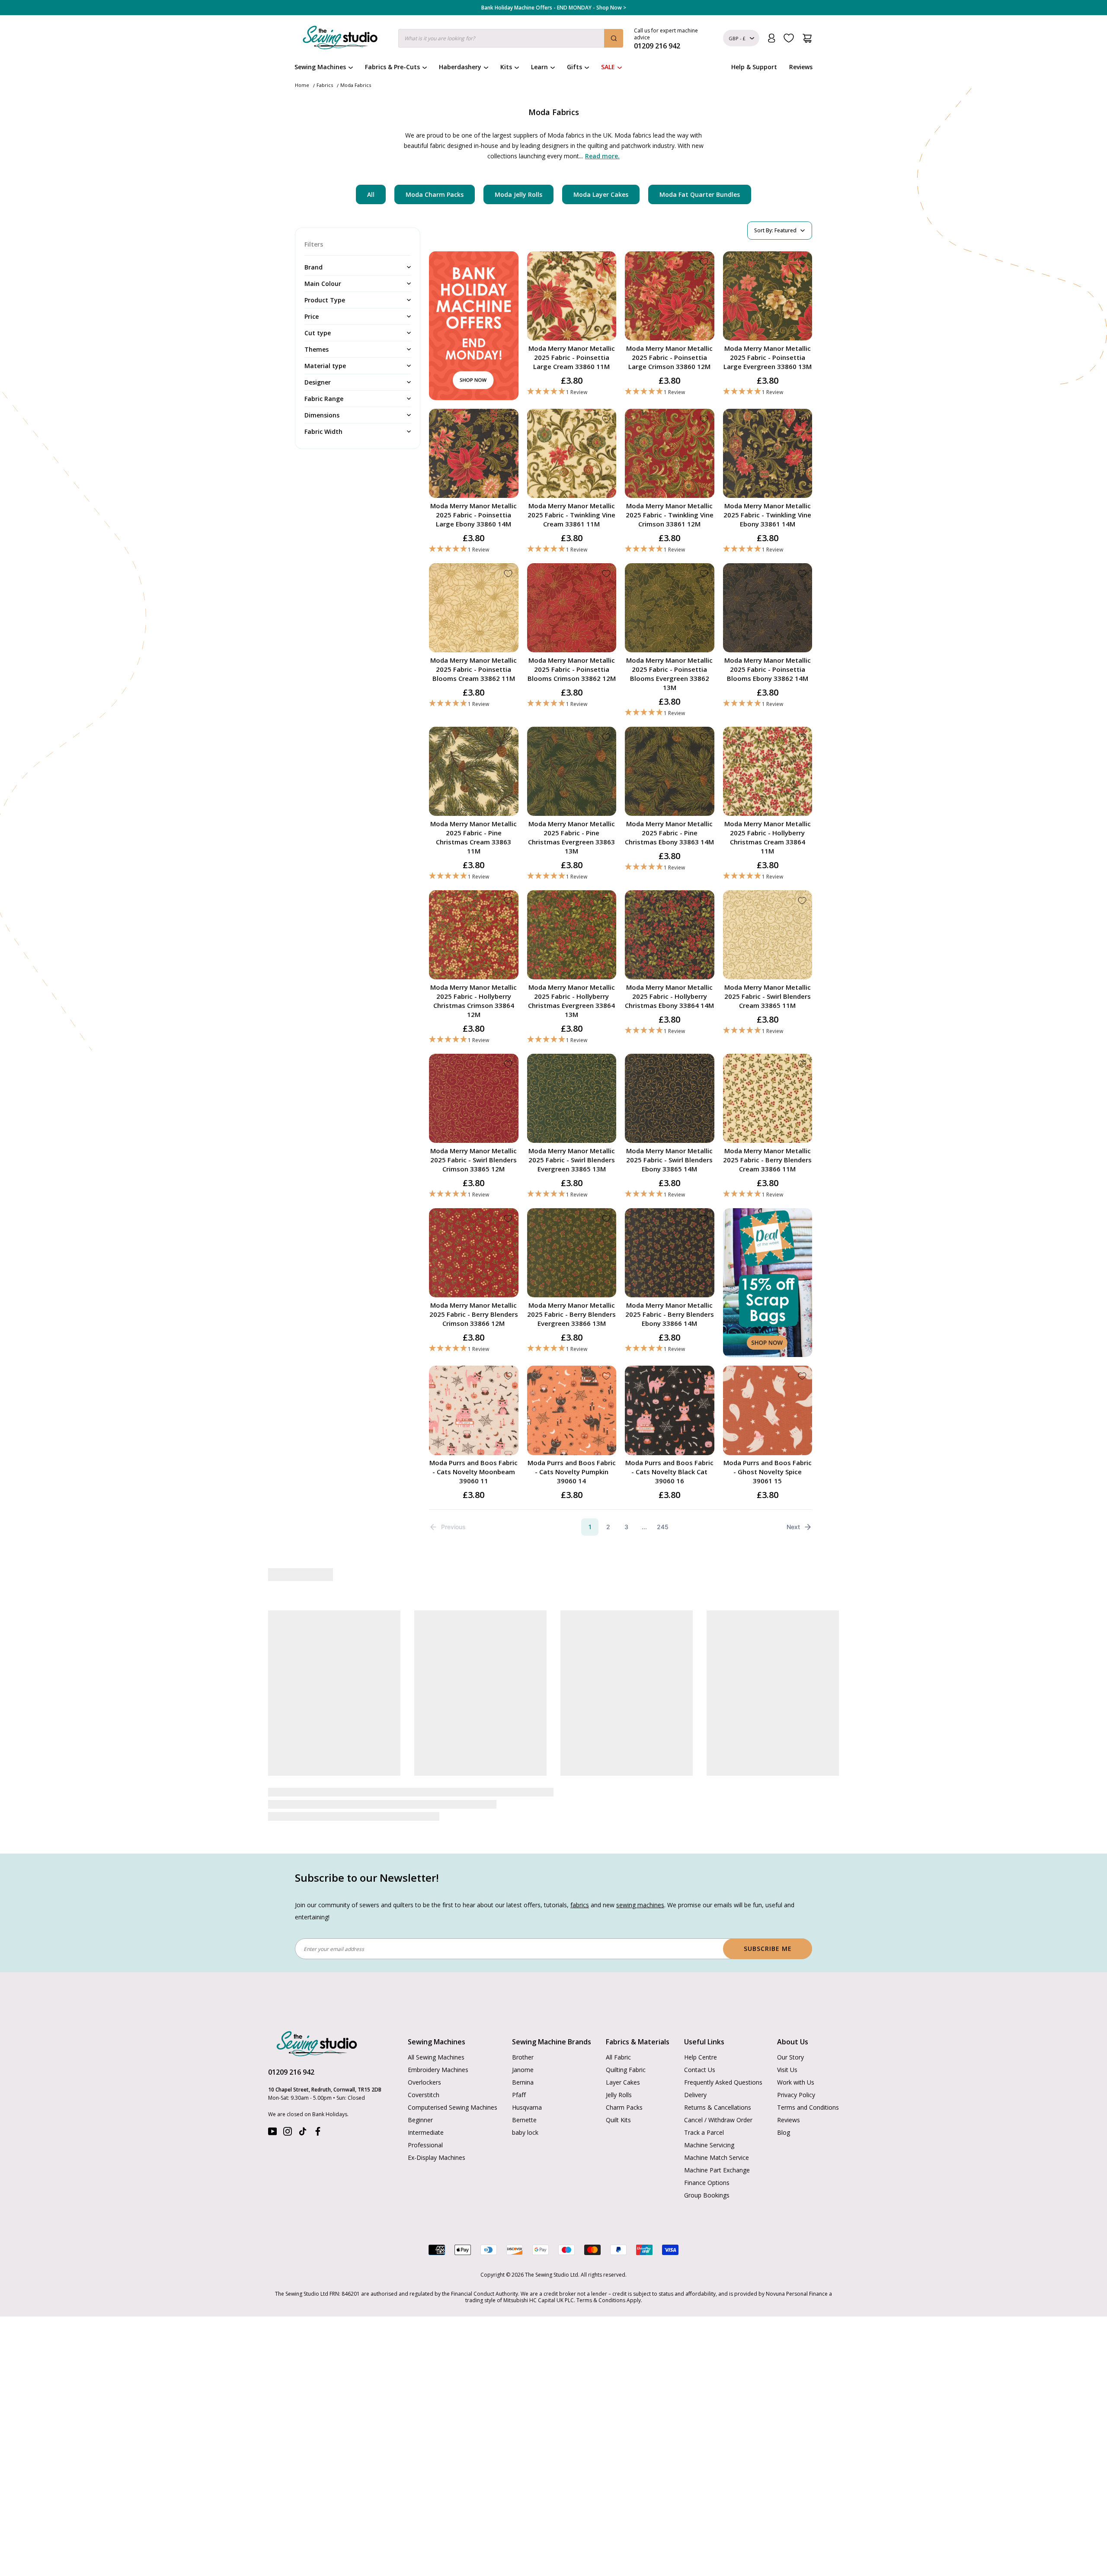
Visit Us (787, 2070)
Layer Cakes (623, 2082)
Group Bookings (707, 2195)
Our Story (790, 2057)
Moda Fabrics (356, 85)
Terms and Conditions (808, 2107)
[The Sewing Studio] (340, 39)
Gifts (574, 67)
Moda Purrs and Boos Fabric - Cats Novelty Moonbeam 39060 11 (474, 1472)
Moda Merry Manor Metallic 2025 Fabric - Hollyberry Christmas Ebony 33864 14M (669, 996)
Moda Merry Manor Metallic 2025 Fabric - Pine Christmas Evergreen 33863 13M (571, 837)
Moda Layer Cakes (601, 194)
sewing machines (640, 1905)
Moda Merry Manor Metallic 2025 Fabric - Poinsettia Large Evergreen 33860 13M (768, 357)
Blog (784, 2132)
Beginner (420, 2120)
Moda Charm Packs (435, 194)
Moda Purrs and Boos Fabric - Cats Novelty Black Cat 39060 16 (669, 1472)
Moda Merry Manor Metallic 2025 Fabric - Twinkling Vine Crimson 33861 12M (670, 515)
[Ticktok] (303, 2133)
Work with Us (796, 2082)
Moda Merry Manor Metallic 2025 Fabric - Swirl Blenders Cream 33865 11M (768, 996)
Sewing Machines (320, 67)
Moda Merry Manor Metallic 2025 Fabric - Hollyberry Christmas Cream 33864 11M (768, 837)
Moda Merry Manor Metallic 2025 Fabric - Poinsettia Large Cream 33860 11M (572, 357)
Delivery (695, 2095)
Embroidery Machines (438, 2070)
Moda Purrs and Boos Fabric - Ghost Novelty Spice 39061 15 (768, 1472)
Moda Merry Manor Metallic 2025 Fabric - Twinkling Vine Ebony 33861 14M (767, 515)
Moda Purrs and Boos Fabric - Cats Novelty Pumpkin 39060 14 (572, 1472)
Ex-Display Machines (437, 2157)
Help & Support (754, 67)
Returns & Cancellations (718, 2107)
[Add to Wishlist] (606, 262)
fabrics (580, 1905)
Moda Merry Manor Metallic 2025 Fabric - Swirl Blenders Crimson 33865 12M (474, 1160)
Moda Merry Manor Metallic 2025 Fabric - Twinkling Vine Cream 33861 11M (571, 515)
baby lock (525, 2132)
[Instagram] (288, 2133)
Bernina (523, 2082)
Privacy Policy (796, 2095)
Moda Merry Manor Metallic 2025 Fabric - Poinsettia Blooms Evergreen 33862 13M (669, 674)
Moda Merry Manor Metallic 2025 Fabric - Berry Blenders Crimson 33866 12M (474, 1314)
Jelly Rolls (619, 2095)
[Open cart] (807, 38)
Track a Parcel (704, 2132)
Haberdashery (460, 67)
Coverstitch (424, 2095)
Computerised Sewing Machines (453, 2107)
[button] (572, 392)
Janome (523, 2070)
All (371, 194)
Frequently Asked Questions (723, 2082)
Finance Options (707, 2183)
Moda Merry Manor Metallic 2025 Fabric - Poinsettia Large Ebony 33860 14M (474, 515)
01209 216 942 (291, 2072)
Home (302, 85)
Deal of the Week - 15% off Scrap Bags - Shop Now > (553, 8)
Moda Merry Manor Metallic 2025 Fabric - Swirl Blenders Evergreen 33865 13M (572, 1160)
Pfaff (519, 2095)
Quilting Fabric (626, 2070)
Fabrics (325, 85)
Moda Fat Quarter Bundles (700, 194)
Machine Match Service (717, 2157)
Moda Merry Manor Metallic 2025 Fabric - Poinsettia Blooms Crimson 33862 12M (572, 669)
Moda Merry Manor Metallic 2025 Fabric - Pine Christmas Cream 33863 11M (474, 837)
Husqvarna (527, 2107)
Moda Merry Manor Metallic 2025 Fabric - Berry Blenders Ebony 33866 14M (670, 1314)
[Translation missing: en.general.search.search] (614, 38)
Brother (523, 2057)
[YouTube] (272, 2133)
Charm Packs (624, 2107)
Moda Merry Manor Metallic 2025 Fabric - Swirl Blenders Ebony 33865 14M (669, 1160)
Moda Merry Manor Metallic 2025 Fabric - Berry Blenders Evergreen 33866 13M (571, 1314)
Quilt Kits (618, 2120)
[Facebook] (318, 2133)
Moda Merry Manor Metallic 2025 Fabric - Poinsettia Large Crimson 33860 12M (669, 357)
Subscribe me (768, 1949)
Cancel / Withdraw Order (718, 2120)
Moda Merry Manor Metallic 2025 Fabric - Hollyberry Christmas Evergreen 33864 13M (571, 1001)
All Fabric (618, 2057)
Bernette (524, 2120)
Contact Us (700, 2070)
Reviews (801, 67)
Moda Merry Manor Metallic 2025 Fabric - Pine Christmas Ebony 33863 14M (669, 833)
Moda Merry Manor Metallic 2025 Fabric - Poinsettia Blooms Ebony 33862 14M (768, 669)
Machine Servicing (709, 2145)
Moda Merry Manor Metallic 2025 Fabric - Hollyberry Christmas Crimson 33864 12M (474, 1001)
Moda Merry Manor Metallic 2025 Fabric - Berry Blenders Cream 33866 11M (767, 1160)
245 (663, 1527)
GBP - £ (737, 38)
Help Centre (701, 2057)
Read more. (602, 156)
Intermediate (426, 2132)
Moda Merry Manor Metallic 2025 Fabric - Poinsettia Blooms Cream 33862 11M (474, 669)
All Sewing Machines (436, 2057)
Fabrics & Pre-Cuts (392, 67)
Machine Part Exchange (717, 2170)
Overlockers (424, 2082)
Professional (425, 2145)
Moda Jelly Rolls (518, 194)
